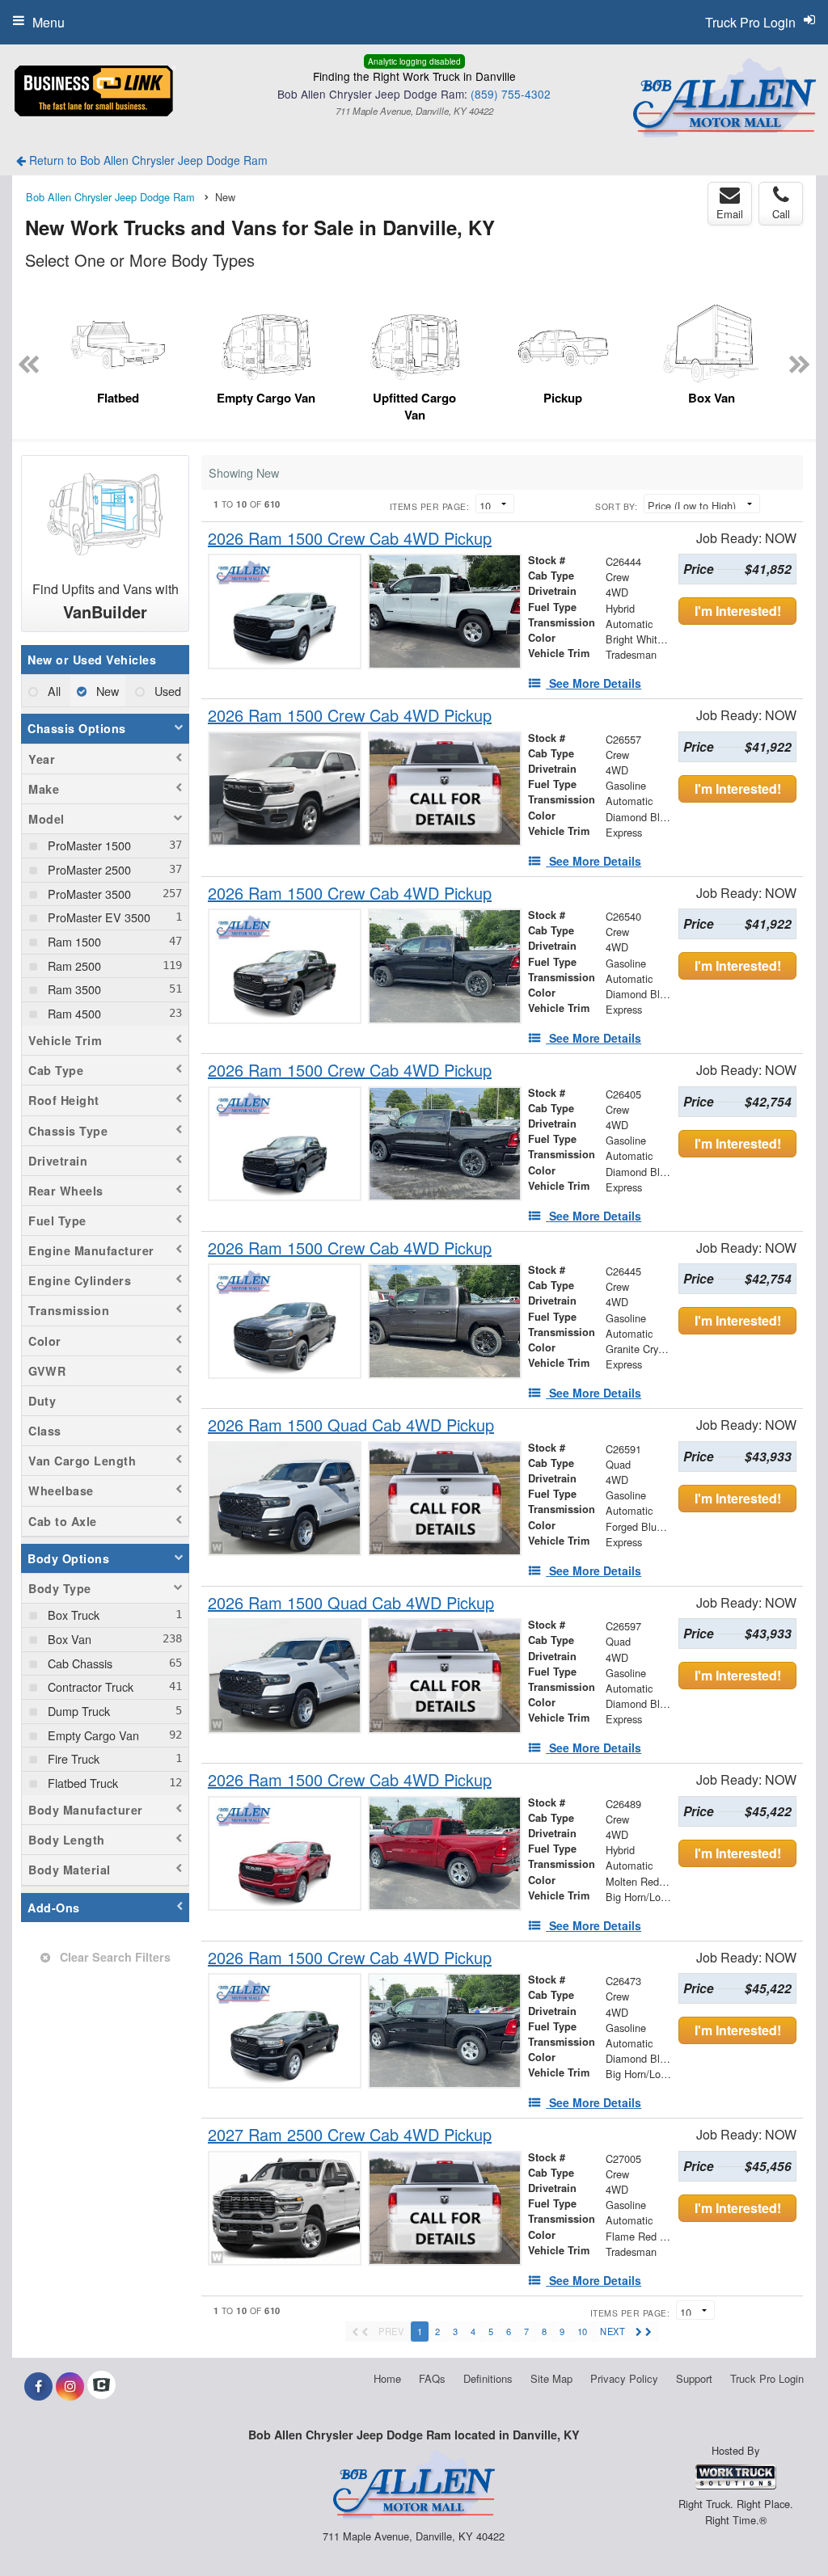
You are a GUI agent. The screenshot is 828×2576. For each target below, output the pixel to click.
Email (730, 214)
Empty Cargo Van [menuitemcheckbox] (92, 1735)
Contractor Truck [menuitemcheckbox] (89, 1686)
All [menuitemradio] (53, 691)
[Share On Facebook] (38, 2386)
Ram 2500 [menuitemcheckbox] (73, 965)
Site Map (551, 2378)
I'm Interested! (738, 611)
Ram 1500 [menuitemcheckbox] (73, 941)
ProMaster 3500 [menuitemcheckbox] (88, 894)
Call (781, 214)
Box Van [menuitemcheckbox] (68, 1639)
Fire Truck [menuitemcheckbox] (72, 1758)
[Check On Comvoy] (101, 2386)
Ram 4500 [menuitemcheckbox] (73, 1013)
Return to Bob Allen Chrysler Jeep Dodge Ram (147, 160)
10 (582, 2331)
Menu (49, 22)
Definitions (488, 2378)
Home (387, 2378)
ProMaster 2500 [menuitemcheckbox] (88, 869)
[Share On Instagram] (70, 2386)
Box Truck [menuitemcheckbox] (72, 1615)
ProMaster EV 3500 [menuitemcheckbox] (97, 917)
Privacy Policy (624, 2378)
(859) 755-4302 (511, 94)
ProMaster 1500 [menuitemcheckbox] (88, 845)
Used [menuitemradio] (166, 691)
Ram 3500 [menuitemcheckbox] (73, 989)
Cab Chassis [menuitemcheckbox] (78, 1663)
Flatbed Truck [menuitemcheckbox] (81, 1783)
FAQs (432, 2378)
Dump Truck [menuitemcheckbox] (77, 1711)
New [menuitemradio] (106, 691)
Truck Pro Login (767, 2378)
